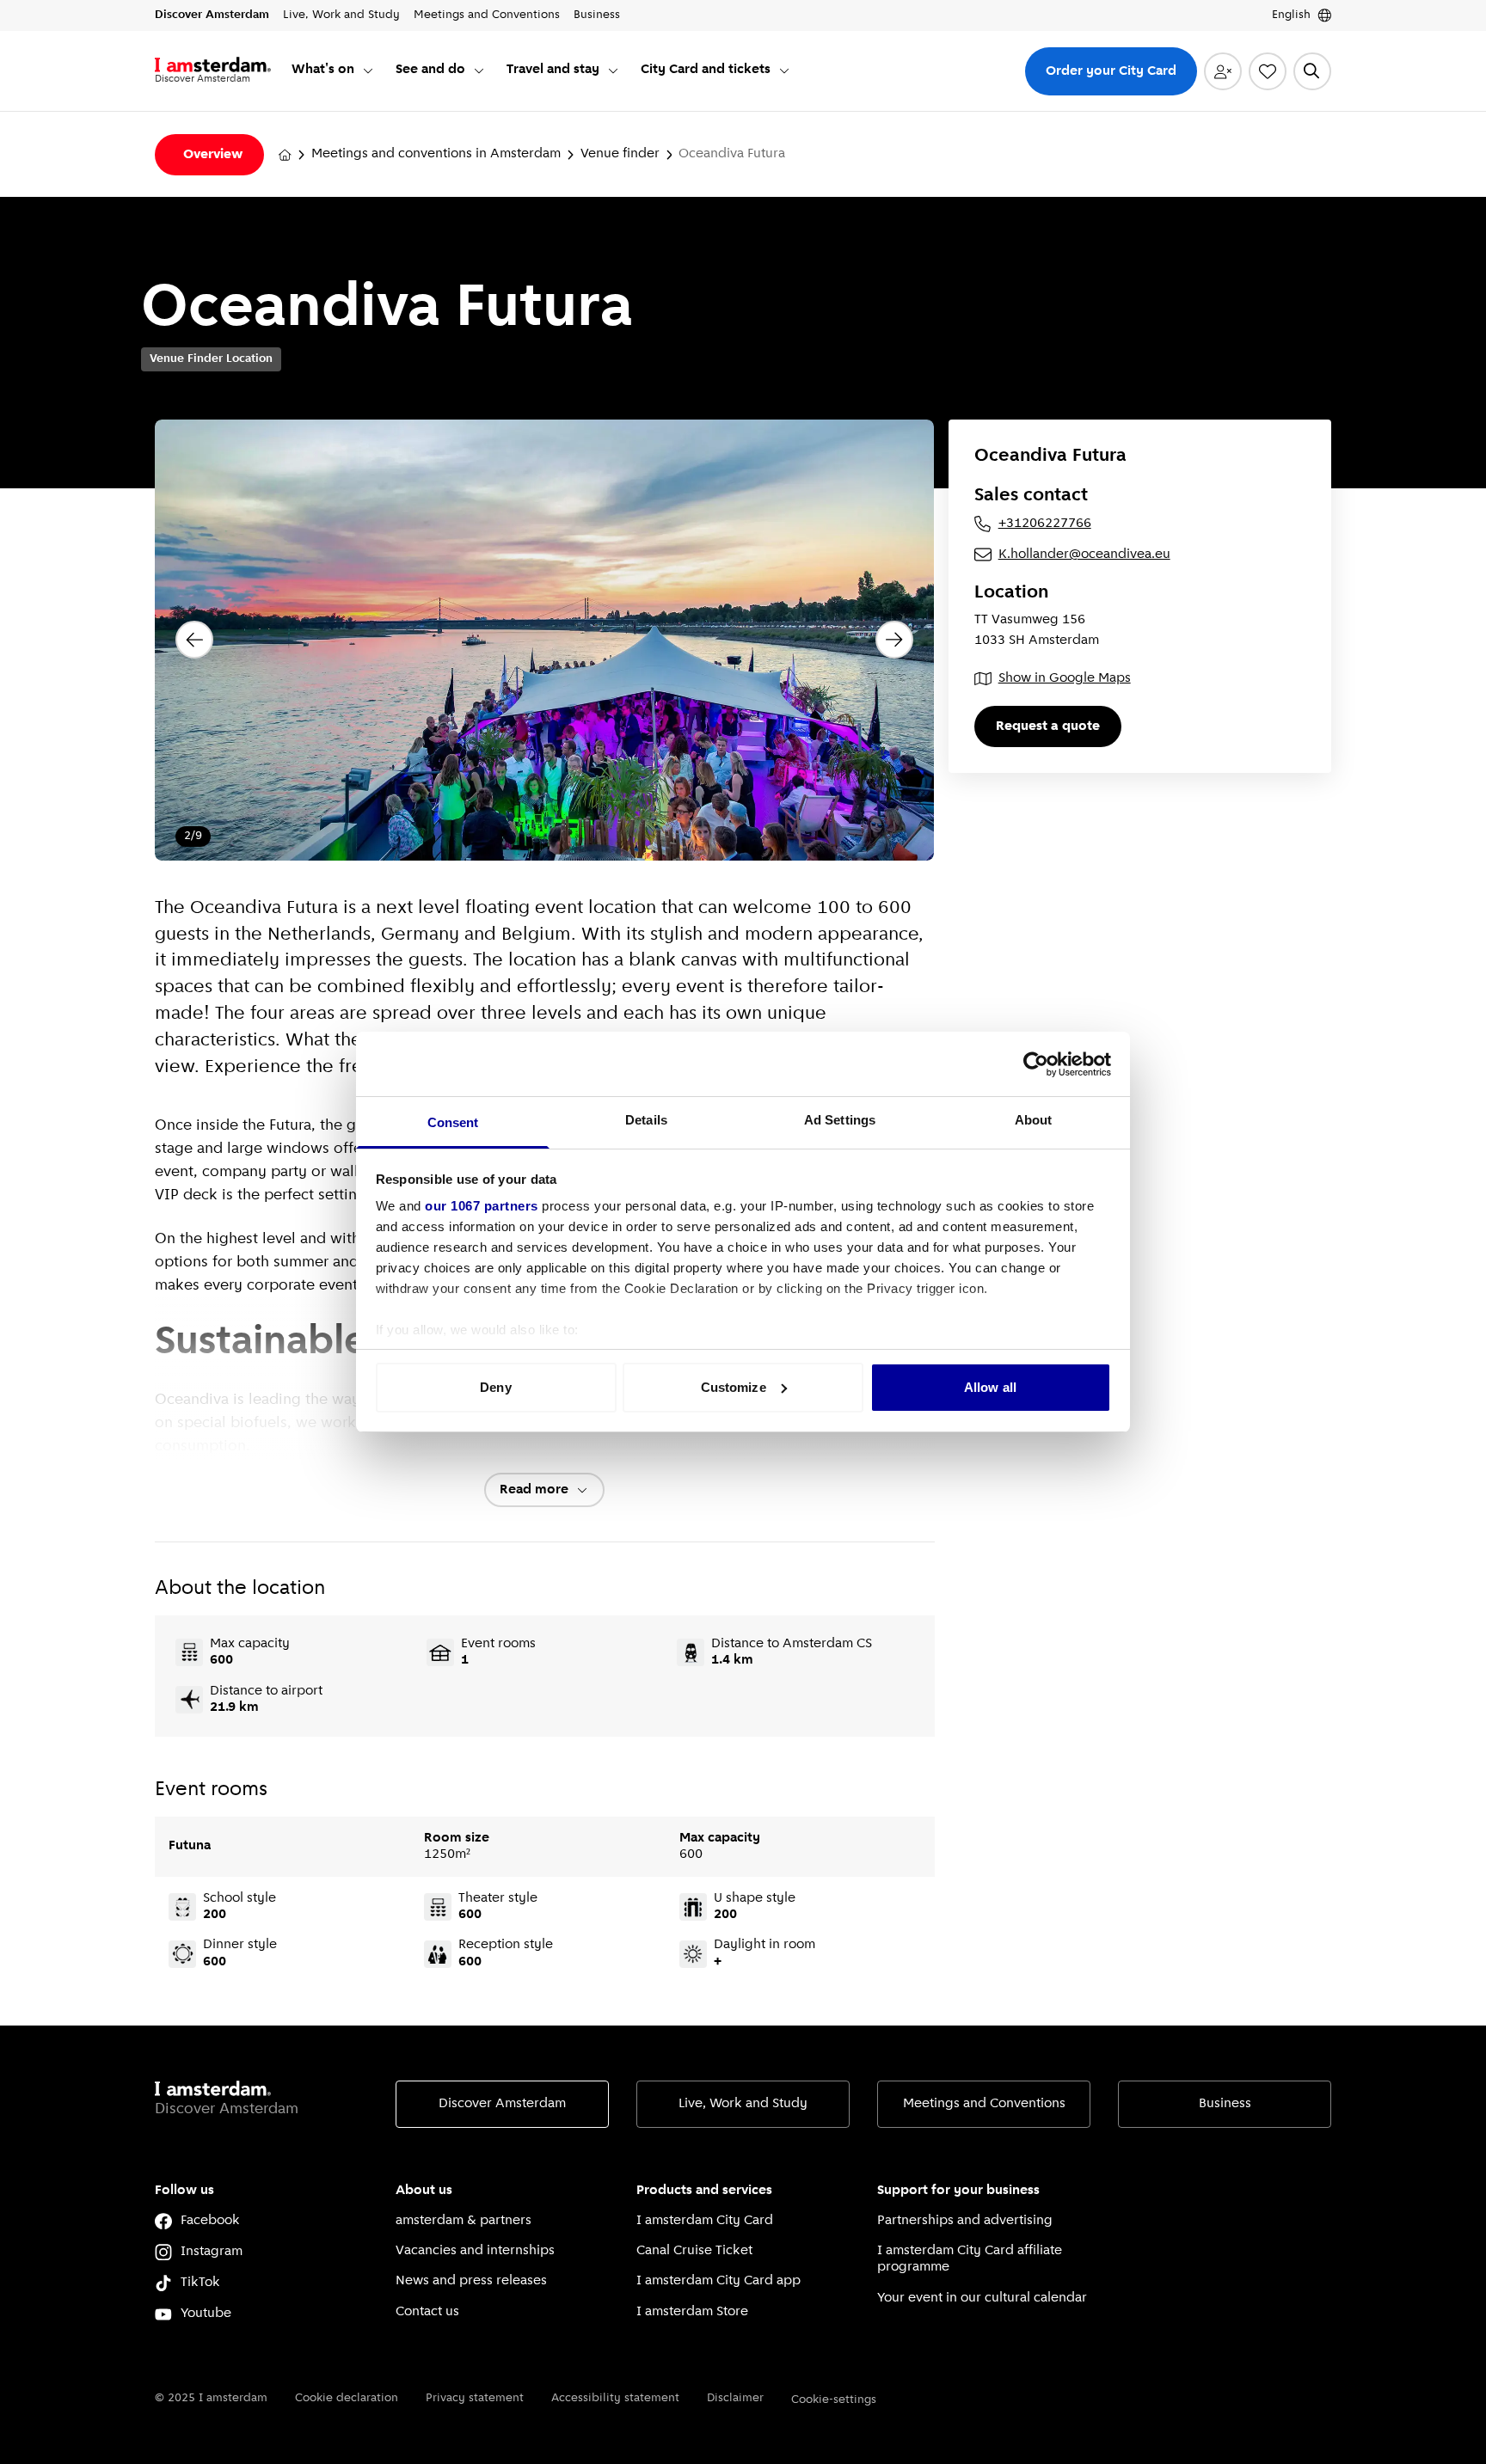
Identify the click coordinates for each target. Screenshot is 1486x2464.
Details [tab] (646, 1120)
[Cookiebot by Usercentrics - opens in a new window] (1036, 1064)
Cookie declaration (347, 2398)
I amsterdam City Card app (718, 2281)
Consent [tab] (453, 1122)
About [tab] (1034, 1120)
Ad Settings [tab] (840, 1120)
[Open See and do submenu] (479, 70)
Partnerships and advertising (965, 2221)
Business (1225, 2104)
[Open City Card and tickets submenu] (784, 70)
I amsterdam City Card (705, 2221)
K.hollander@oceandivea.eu (1084, 555)
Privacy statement (475, 2398)
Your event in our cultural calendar (982, 2298)
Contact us (427, 2312)
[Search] (1312, 71)
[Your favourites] (1268, 71)
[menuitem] (333, 71)
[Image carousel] (544, 640)
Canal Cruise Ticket (694, 2251)
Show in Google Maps (1065, 678)
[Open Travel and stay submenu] (613, 70)
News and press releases (471, 2281)
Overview (213, 155)
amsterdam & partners (464, 2221)
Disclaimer (735, 2398)
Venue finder (620, 154)
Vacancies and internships (475, 2251)
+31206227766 (1045, 524)
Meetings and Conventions (984, 2104)
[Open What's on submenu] (368, 70)
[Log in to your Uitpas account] (1223, 71)
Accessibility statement (615, 2398)
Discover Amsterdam (502, 2104)
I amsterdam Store (692, 2312)
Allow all (990, 1387)
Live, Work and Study (743, 2104)
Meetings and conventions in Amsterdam (436, 154)
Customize (734, 1387)
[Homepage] (285, 155)
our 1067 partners (482, 1206)
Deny (495, 1387)
